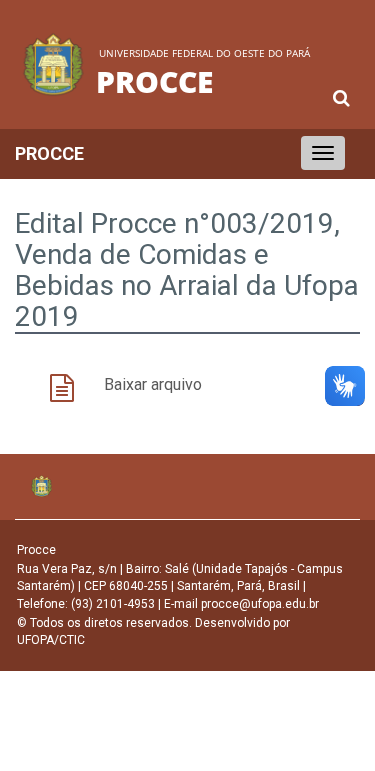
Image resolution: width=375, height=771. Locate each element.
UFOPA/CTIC (51, 640)
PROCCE (49, 153)
